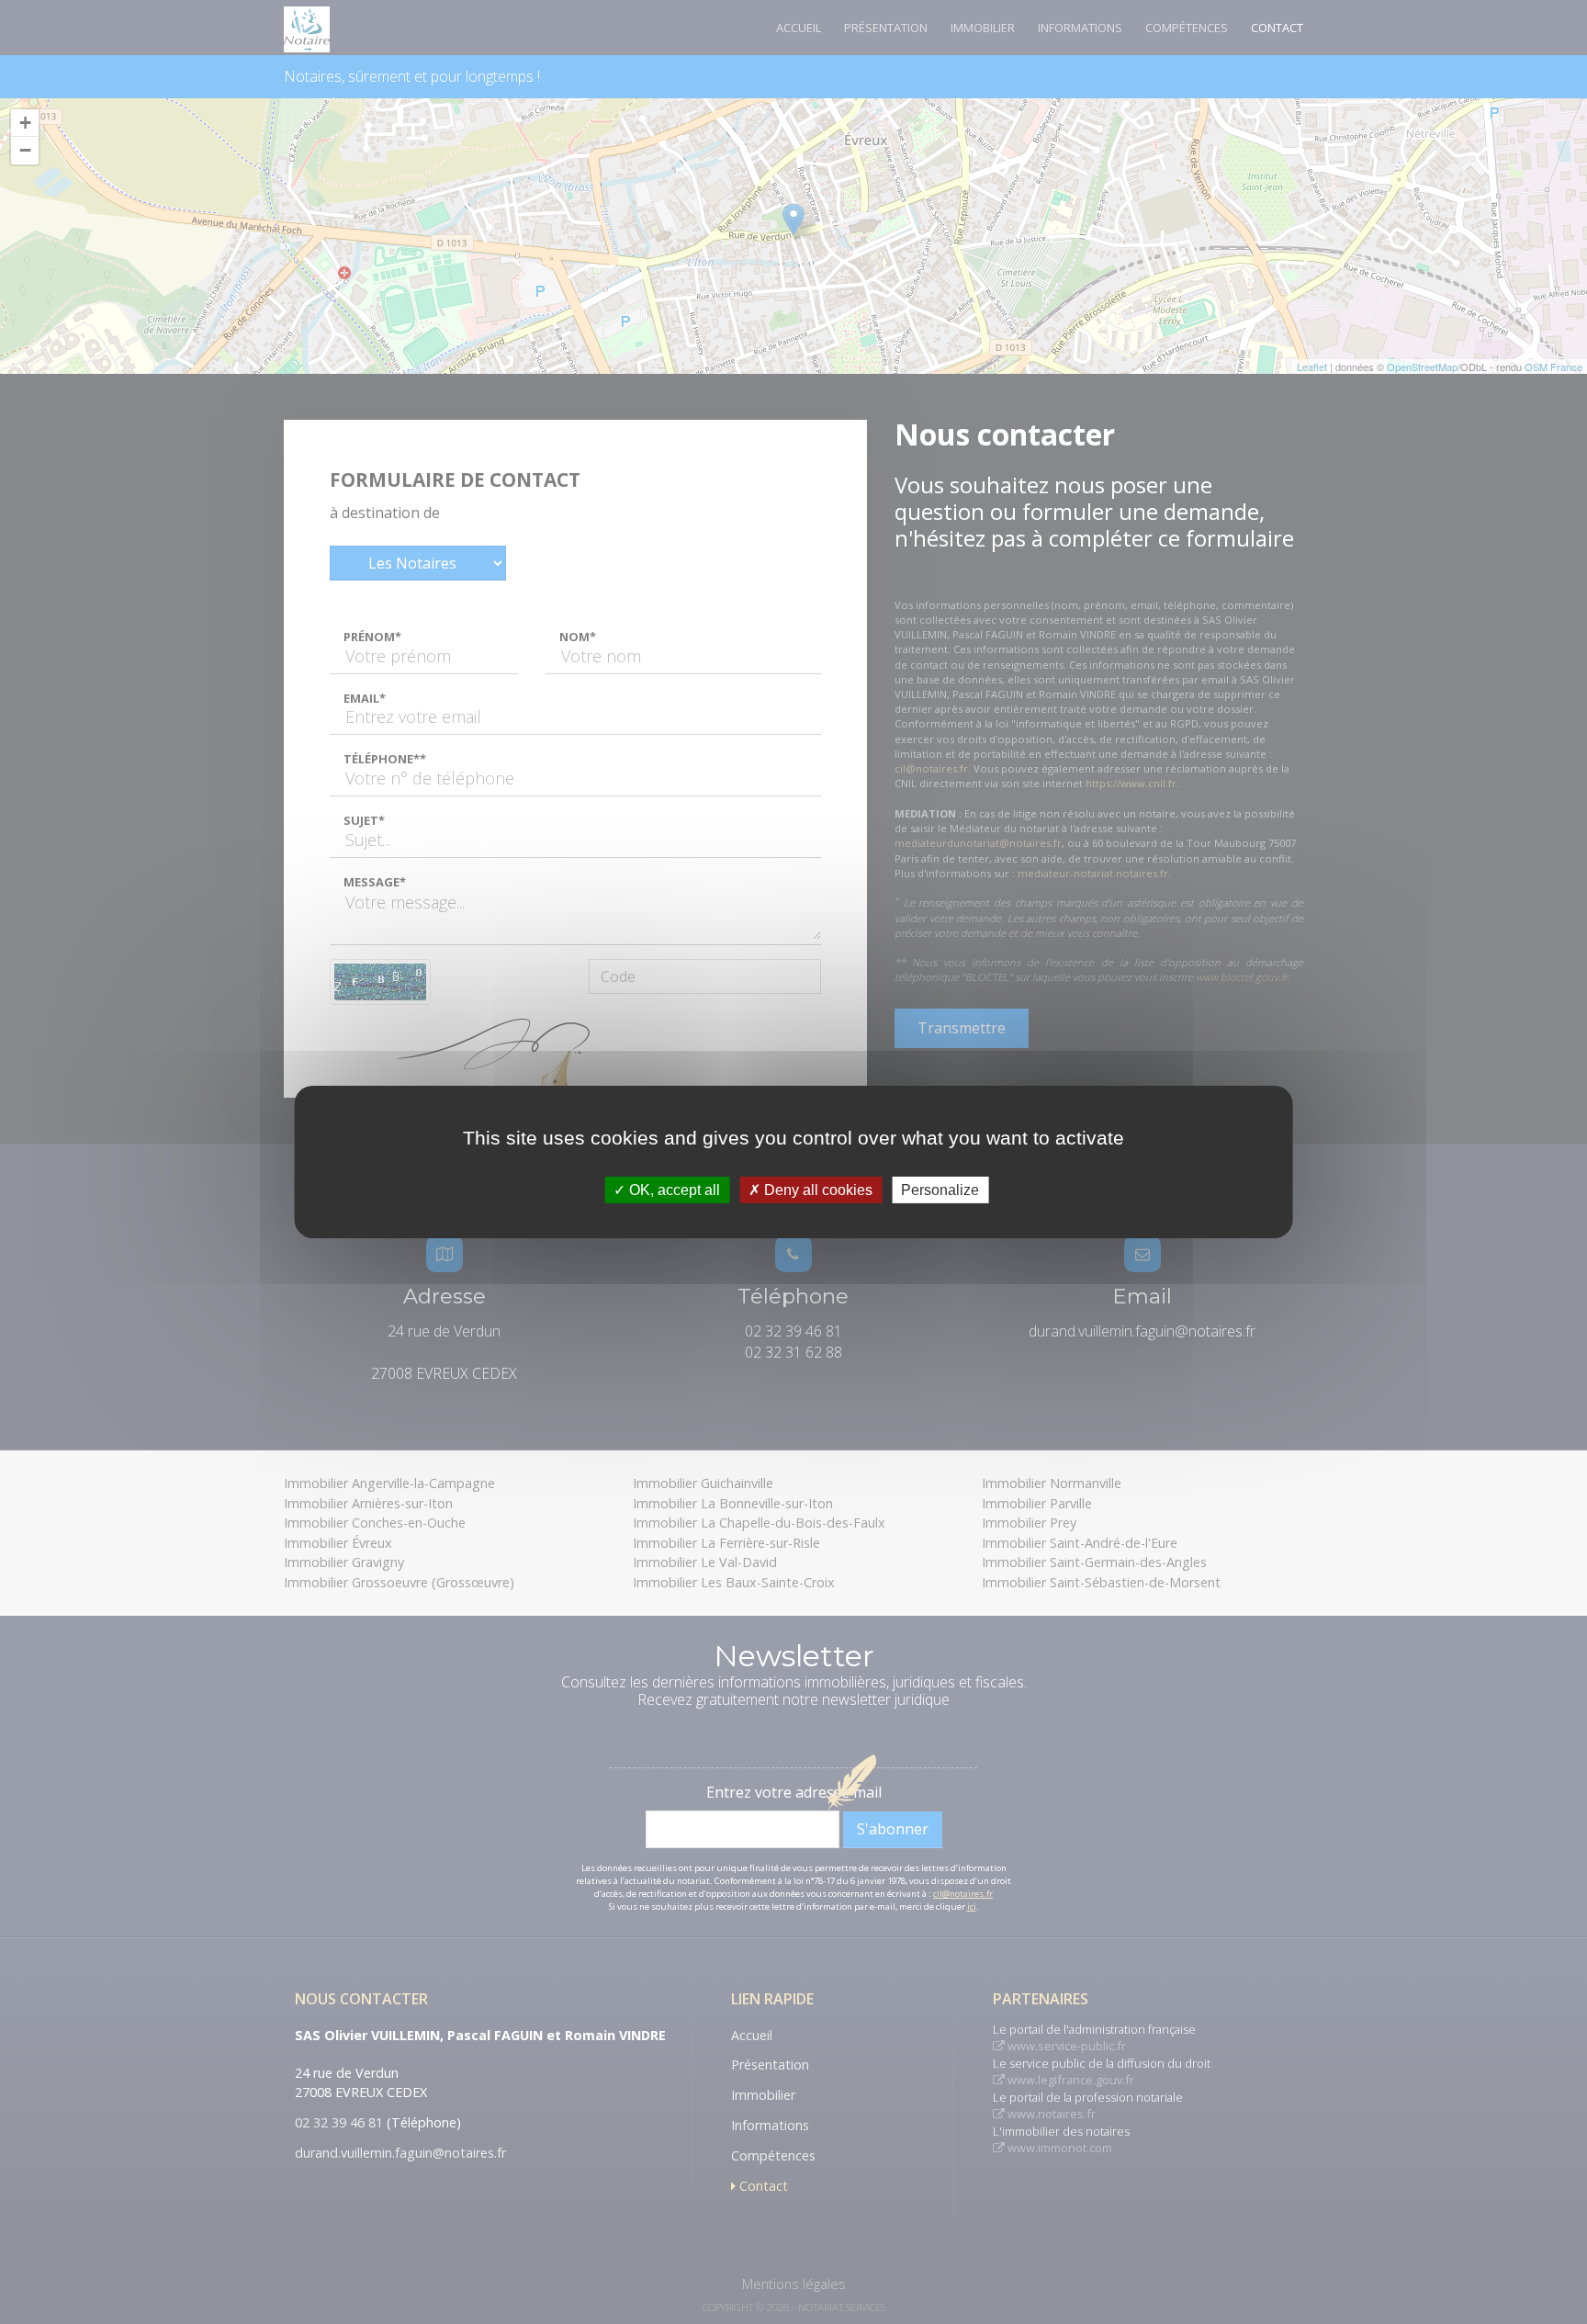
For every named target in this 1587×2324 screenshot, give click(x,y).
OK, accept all (673, 1190)
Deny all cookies (816, 1190)
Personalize (940, 1190)
